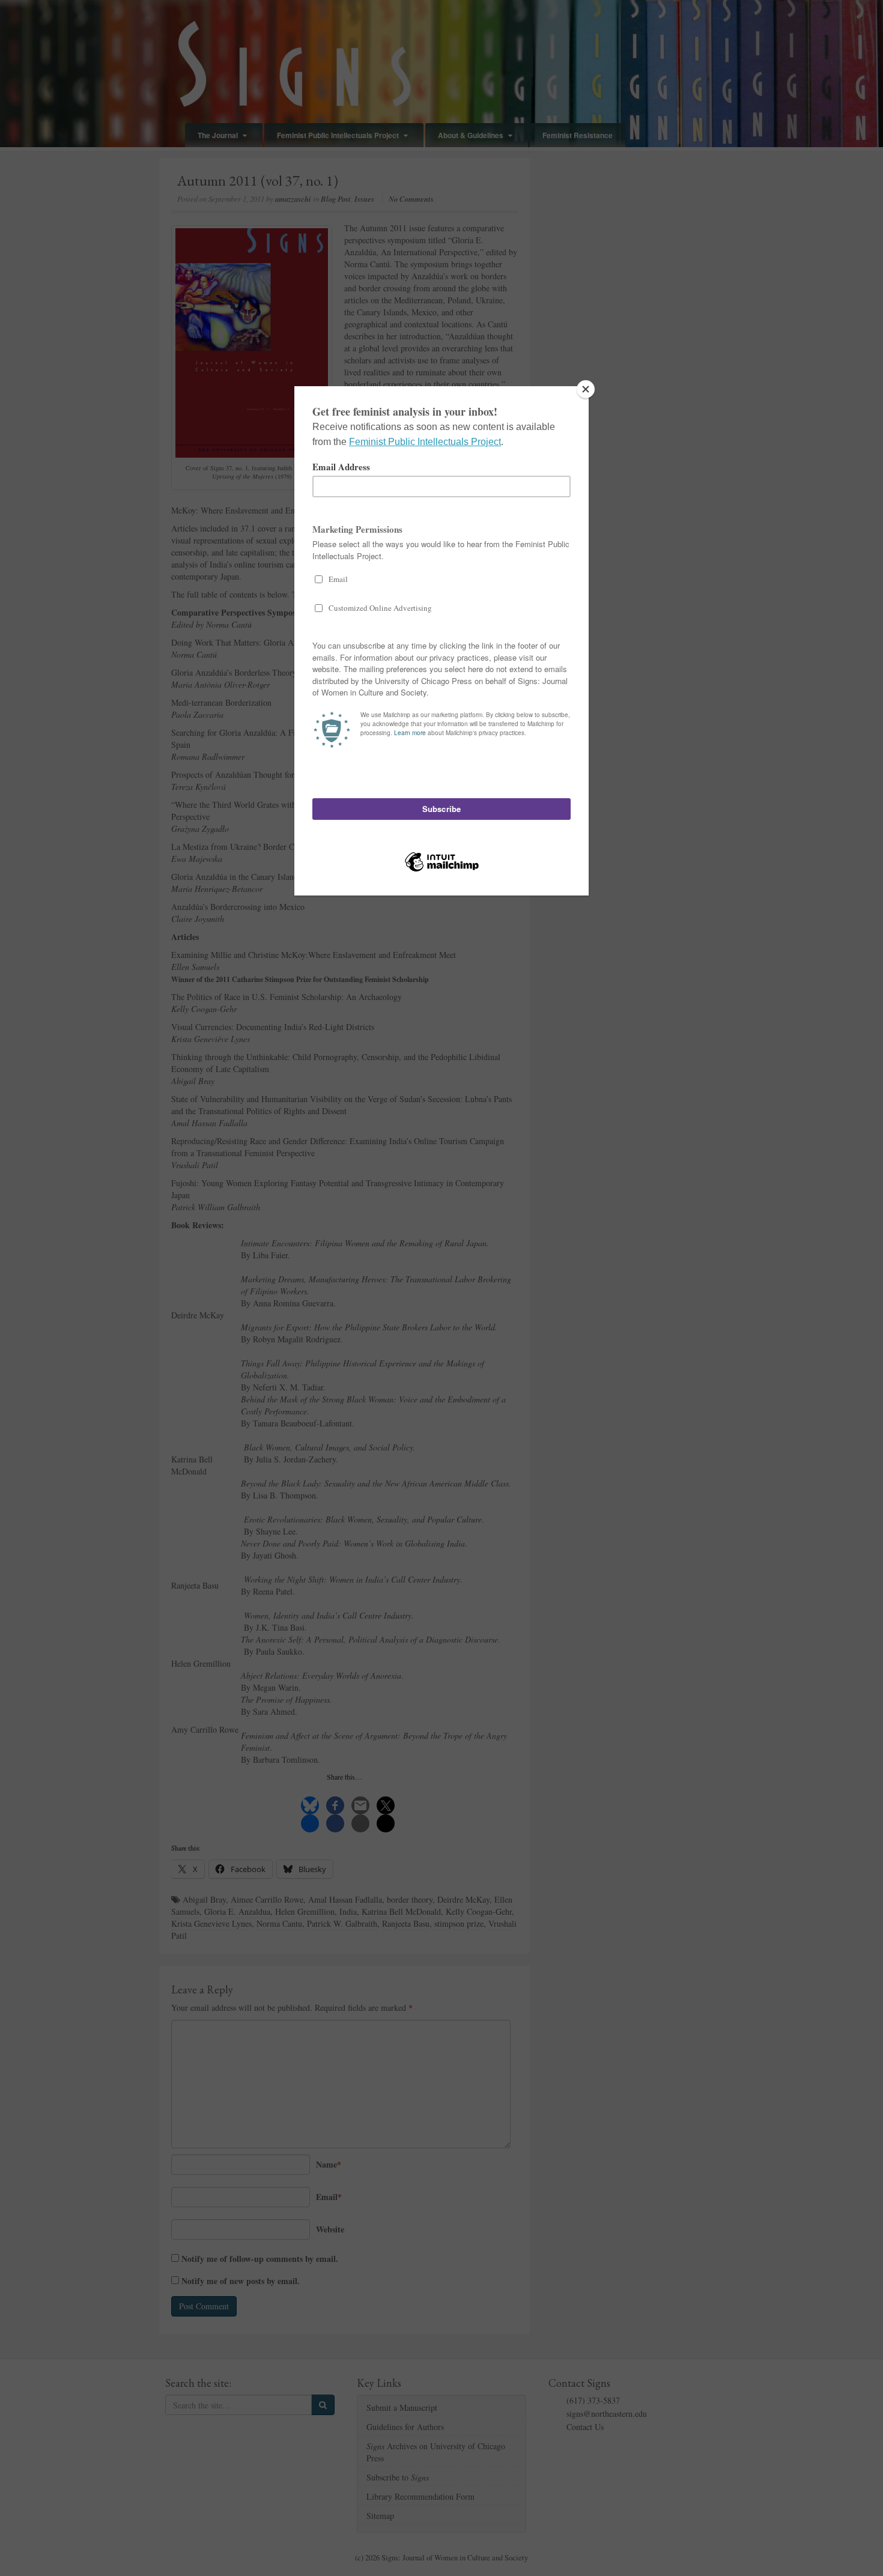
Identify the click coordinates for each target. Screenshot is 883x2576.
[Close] (586, 389)
